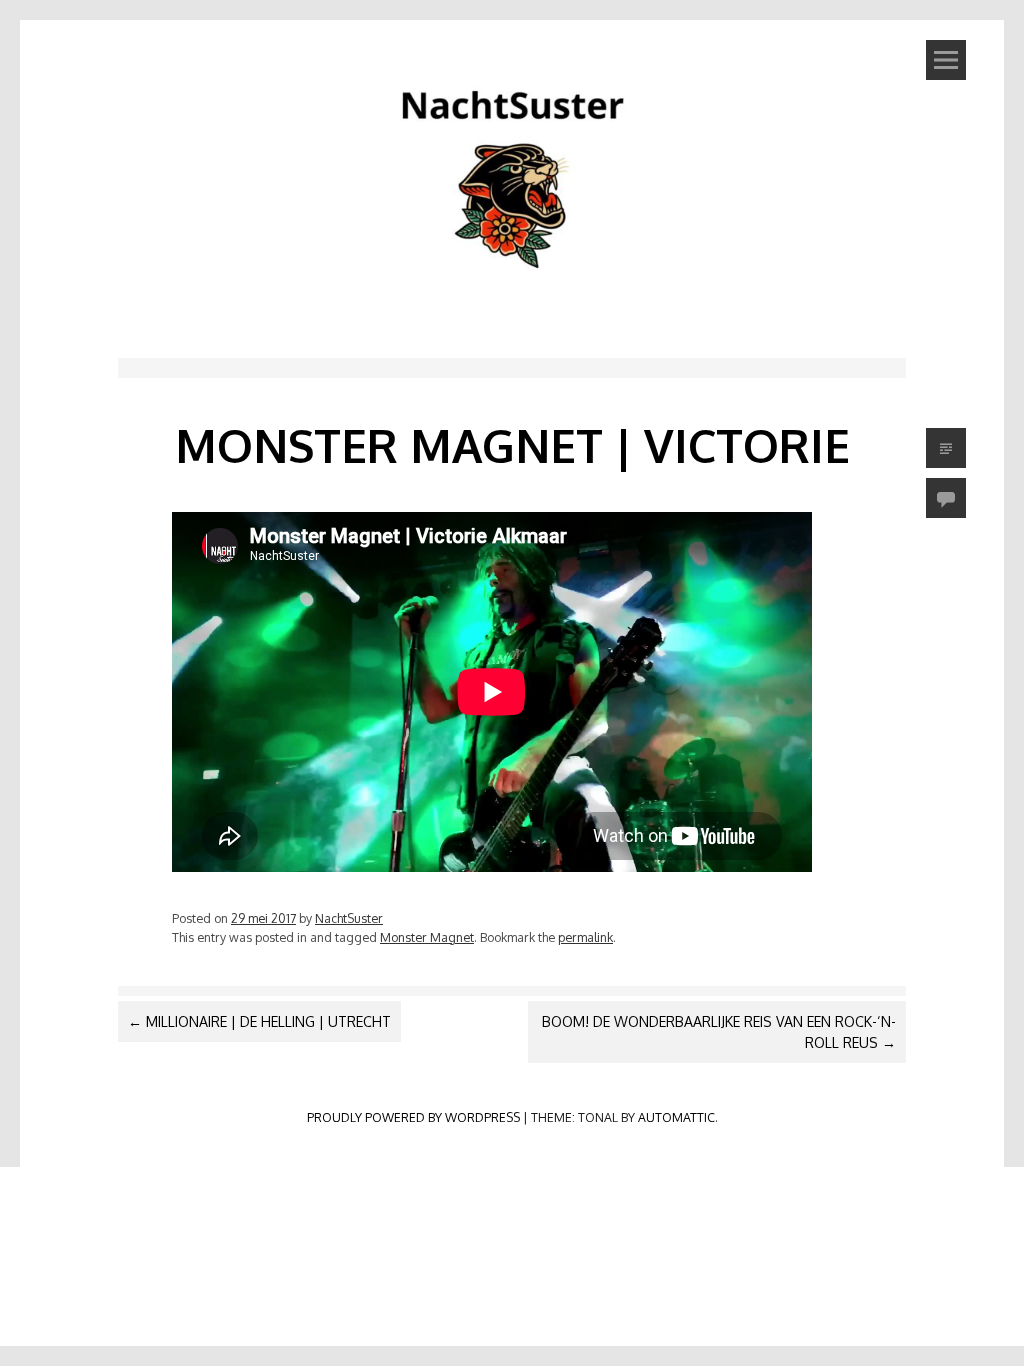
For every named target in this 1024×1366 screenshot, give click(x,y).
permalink (585, 937)
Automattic (676, 1117)
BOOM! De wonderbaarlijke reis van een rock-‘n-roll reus (719, 1032)
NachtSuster (349, 918)
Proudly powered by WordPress (413, 1117)
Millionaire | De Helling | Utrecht (259, 1021)
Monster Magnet (427, 937)
